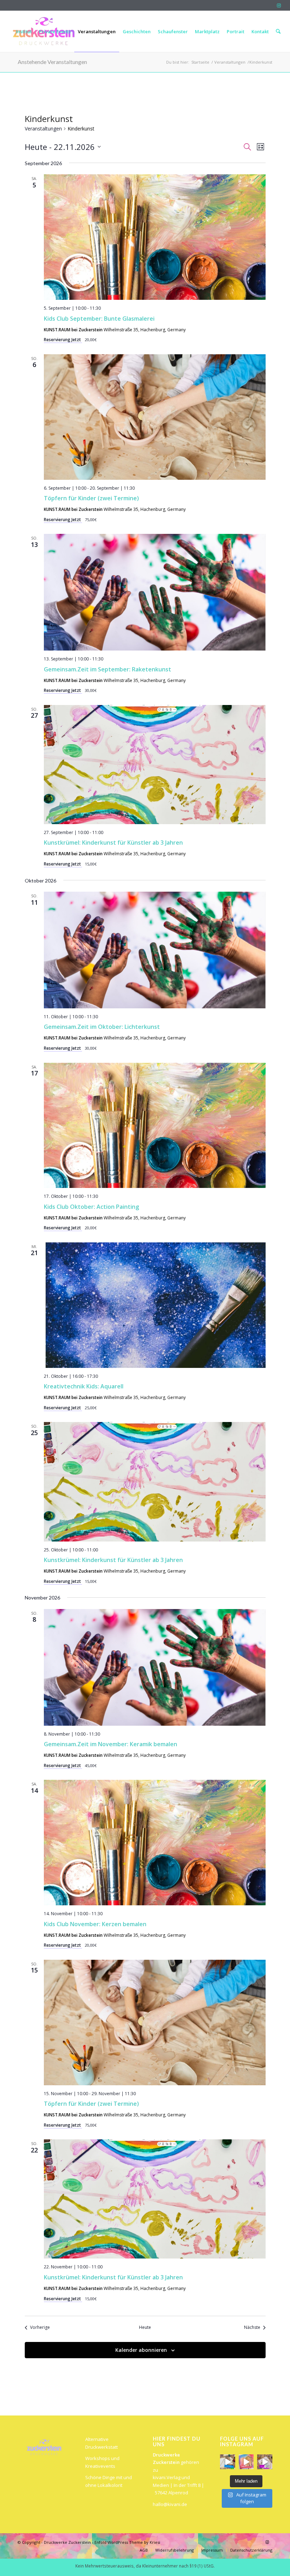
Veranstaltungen (43, 129)
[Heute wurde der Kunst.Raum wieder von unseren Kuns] (228, 2462)
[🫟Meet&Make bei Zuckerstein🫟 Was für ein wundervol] (265, 2462)
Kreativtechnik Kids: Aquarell (84, 1386)
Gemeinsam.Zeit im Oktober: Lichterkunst (102, 1027)
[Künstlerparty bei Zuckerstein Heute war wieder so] (246, 2462)
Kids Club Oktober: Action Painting (91, 1207)
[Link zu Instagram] (279, 5)
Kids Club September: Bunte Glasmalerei (99, 319)
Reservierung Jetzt (63, 340)
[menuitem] (24, 31)
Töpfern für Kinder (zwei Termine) (91, 498)
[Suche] (278, 31)
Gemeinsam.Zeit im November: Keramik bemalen (111, 1744)
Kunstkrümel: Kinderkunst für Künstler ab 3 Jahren (113, 843)
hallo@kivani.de (170, 2504)
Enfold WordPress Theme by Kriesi (127, 2542)
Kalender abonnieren (141, 2350)
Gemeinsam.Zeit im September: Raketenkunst (108, 669)
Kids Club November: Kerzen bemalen (95, 1924)
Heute (145, 2327)
